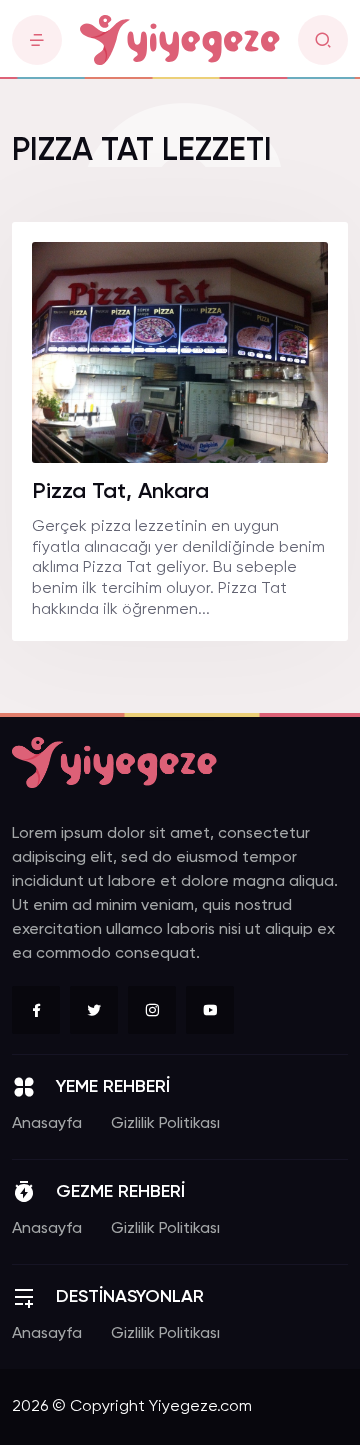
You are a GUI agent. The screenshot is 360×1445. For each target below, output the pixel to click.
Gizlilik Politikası (165, 1124)
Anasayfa (47, 1124)
